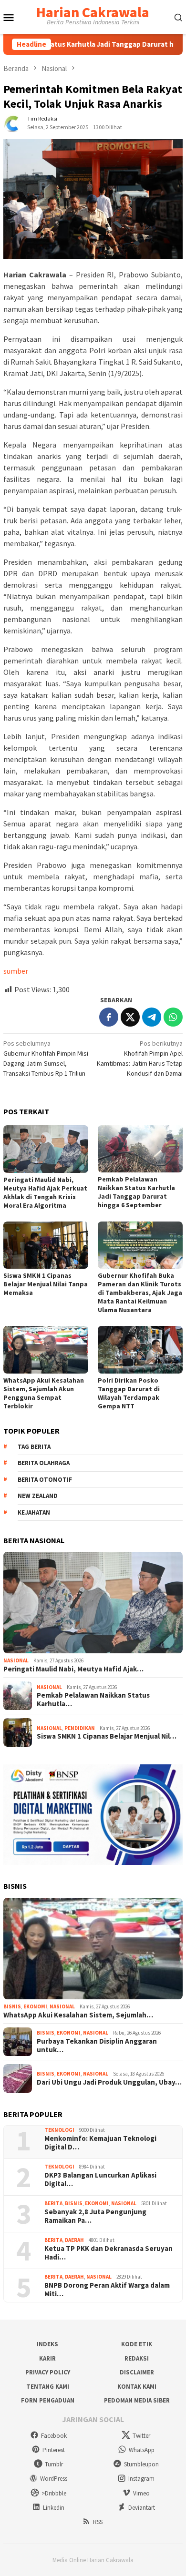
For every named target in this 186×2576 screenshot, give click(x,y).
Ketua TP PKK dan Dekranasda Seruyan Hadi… (108, 2253)
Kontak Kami (137, 2387)
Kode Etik (137, 2344)
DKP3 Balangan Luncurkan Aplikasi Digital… (100, 2179)
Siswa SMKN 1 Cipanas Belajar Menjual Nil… (107, 1736)
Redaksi (137, 2358)
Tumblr (54, 2464)
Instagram (141, 2479)
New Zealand (38, 1496)
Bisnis (12, 2006)
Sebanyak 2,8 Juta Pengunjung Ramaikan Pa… (95, 2216)
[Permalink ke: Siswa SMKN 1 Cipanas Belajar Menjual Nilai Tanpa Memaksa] (46, 1245)
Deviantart (142, 2508)
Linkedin (54, 2508)
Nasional (16, 1660)
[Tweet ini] (130, 1017)
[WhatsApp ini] (173, 1017)
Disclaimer (137, 2372)
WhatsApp (142, 2450)
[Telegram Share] (152, 1017)
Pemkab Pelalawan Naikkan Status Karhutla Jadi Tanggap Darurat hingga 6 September (136, 1192)
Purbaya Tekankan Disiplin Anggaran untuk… (97, 2046)
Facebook (54, 2436)
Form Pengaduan (48, 2400)
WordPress (54, 2479)
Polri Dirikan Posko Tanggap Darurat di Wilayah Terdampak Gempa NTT (129, 1393)
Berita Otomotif (45, 1480)
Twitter (141, 2436)
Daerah (74, 2240)
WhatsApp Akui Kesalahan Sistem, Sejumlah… (78, 2015)
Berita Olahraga (44, 1463)
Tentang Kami (48, 2387)
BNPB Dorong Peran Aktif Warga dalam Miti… (107, 2290)
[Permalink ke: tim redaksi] (13, 122)
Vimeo (141, 2493)
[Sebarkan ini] (109, 1017)
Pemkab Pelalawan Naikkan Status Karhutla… (93, 1700)
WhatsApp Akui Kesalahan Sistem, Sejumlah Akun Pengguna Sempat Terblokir (44, 1393)
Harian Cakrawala (93, 12)
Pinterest (54, 2450)
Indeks (47, 2344)
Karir (47, 2358)
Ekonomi (35, 2006)
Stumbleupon (141, 2464)
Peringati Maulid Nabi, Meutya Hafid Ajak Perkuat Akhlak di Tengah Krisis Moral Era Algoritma (45, 1192)
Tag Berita (34, 1447)
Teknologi (59, 2130)
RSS (98, 2522)
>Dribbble (54, 2493)
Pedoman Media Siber (137, 2400)
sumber (16, 971)
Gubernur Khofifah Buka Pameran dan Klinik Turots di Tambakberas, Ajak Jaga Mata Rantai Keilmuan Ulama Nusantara (140, 1293)
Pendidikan (80, 1728)
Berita (53, 2203)
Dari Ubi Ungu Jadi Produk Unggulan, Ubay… (109, 2082)
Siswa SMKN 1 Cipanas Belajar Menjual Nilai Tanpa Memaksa (46, 1284)
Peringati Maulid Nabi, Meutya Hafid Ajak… (73, 1669)
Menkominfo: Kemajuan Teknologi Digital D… (100, 2143)
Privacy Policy (48, 2372)
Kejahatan (34, 1512)
